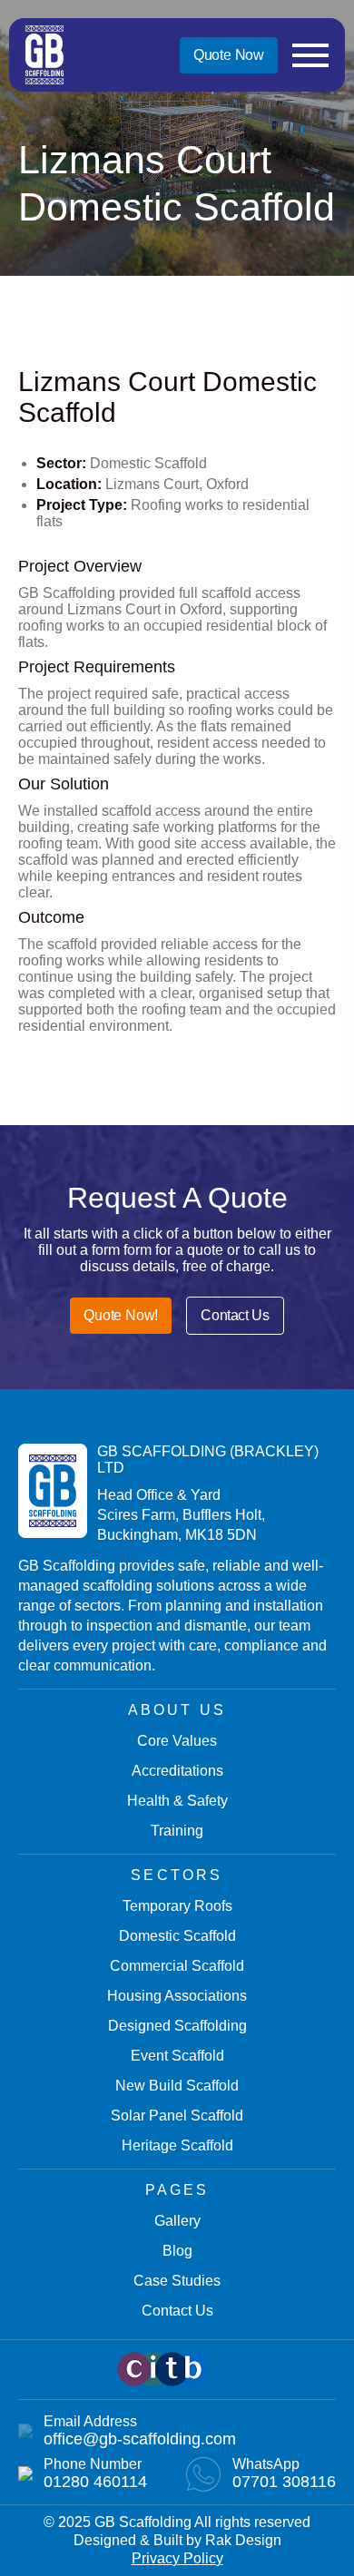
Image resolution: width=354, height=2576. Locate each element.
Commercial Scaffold (177, 1966)
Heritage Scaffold (177, 2145)
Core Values (177, 1741)
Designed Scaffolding (177, 2026)
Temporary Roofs (177, 1906)
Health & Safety (177, 1801)
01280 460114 (95, 2482)
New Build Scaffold (177, 2086)
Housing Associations (177, 1996)
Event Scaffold (177, 2056)
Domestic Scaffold (177, 1936)
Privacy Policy (177, 2558)
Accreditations (177, 1771)
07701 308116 (284, 2482)
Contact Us (235, 1315)
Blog (177, 2251)
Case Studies (177, 2281)
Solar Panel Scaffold (177, 2116)
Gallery (177, 2221)
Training (177, 1831)
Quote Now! (121, 1315)
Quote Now (229, 55)
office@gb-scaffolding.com (140, 2439)
